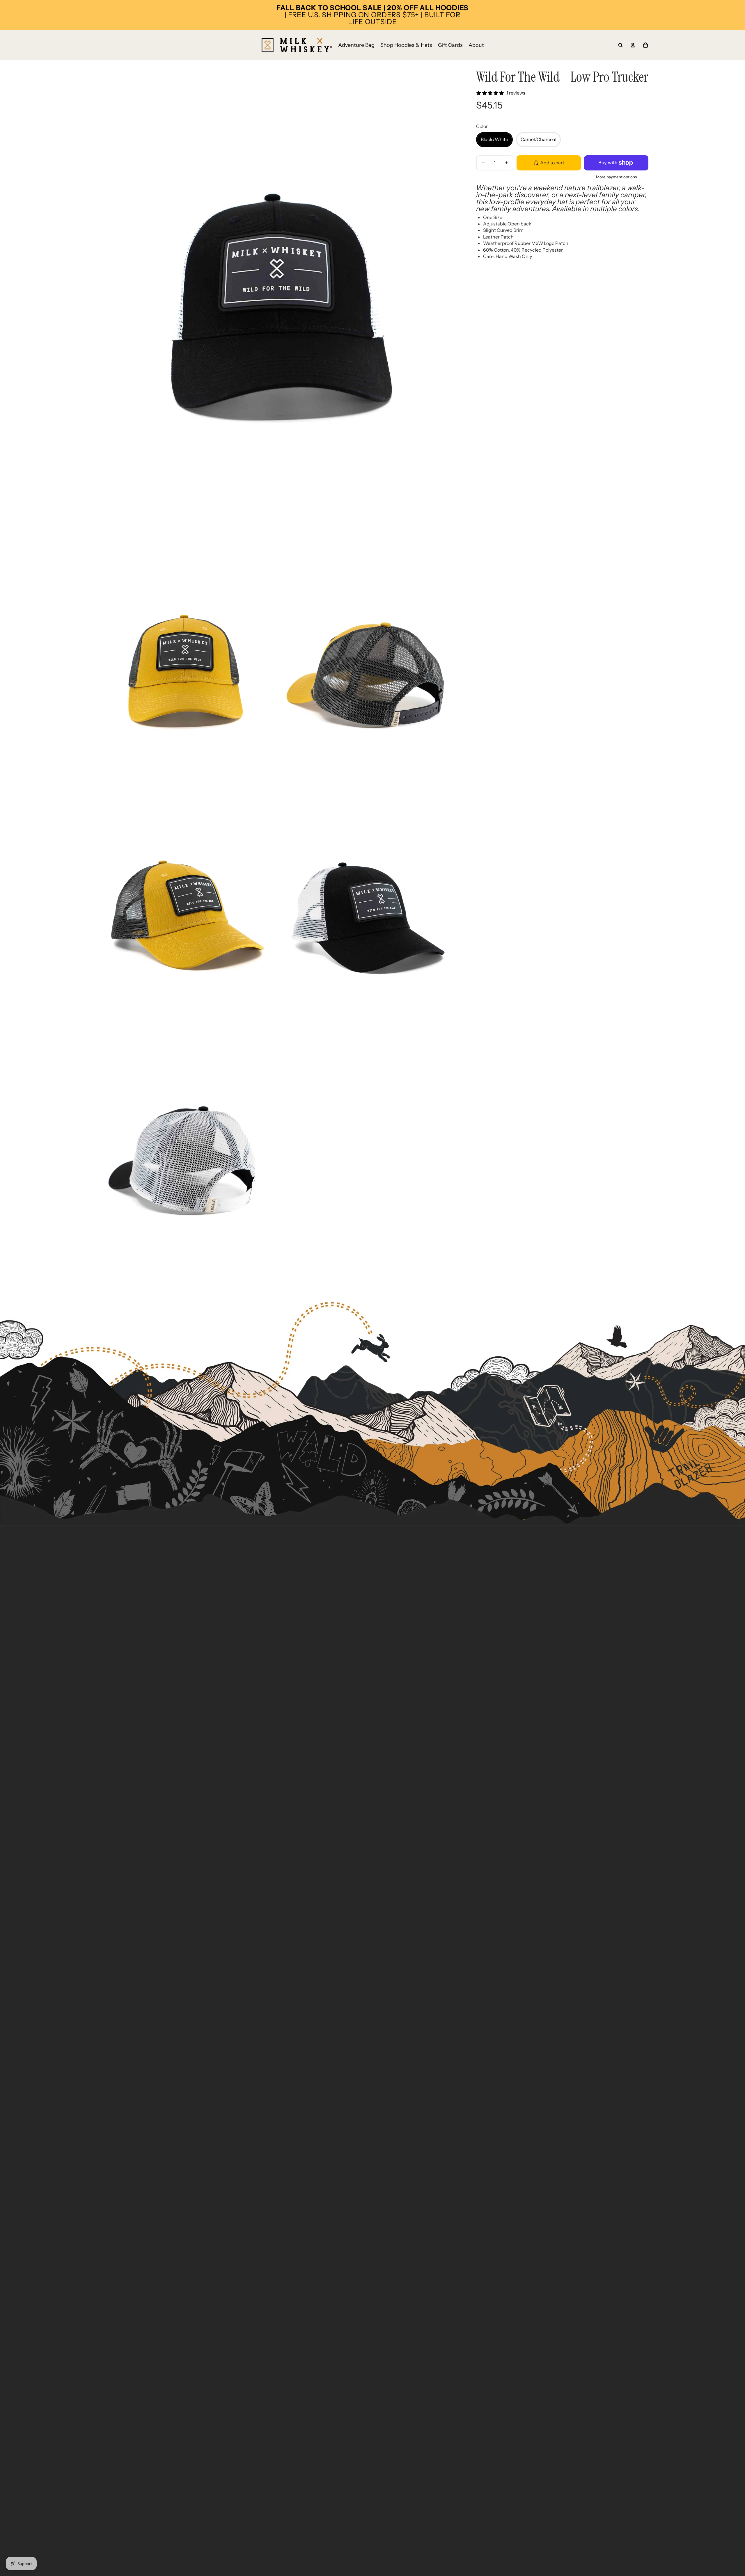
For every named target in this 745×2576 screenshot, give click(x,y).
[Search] (620, 45)
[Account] (633, 45)
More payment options (616, 177)
